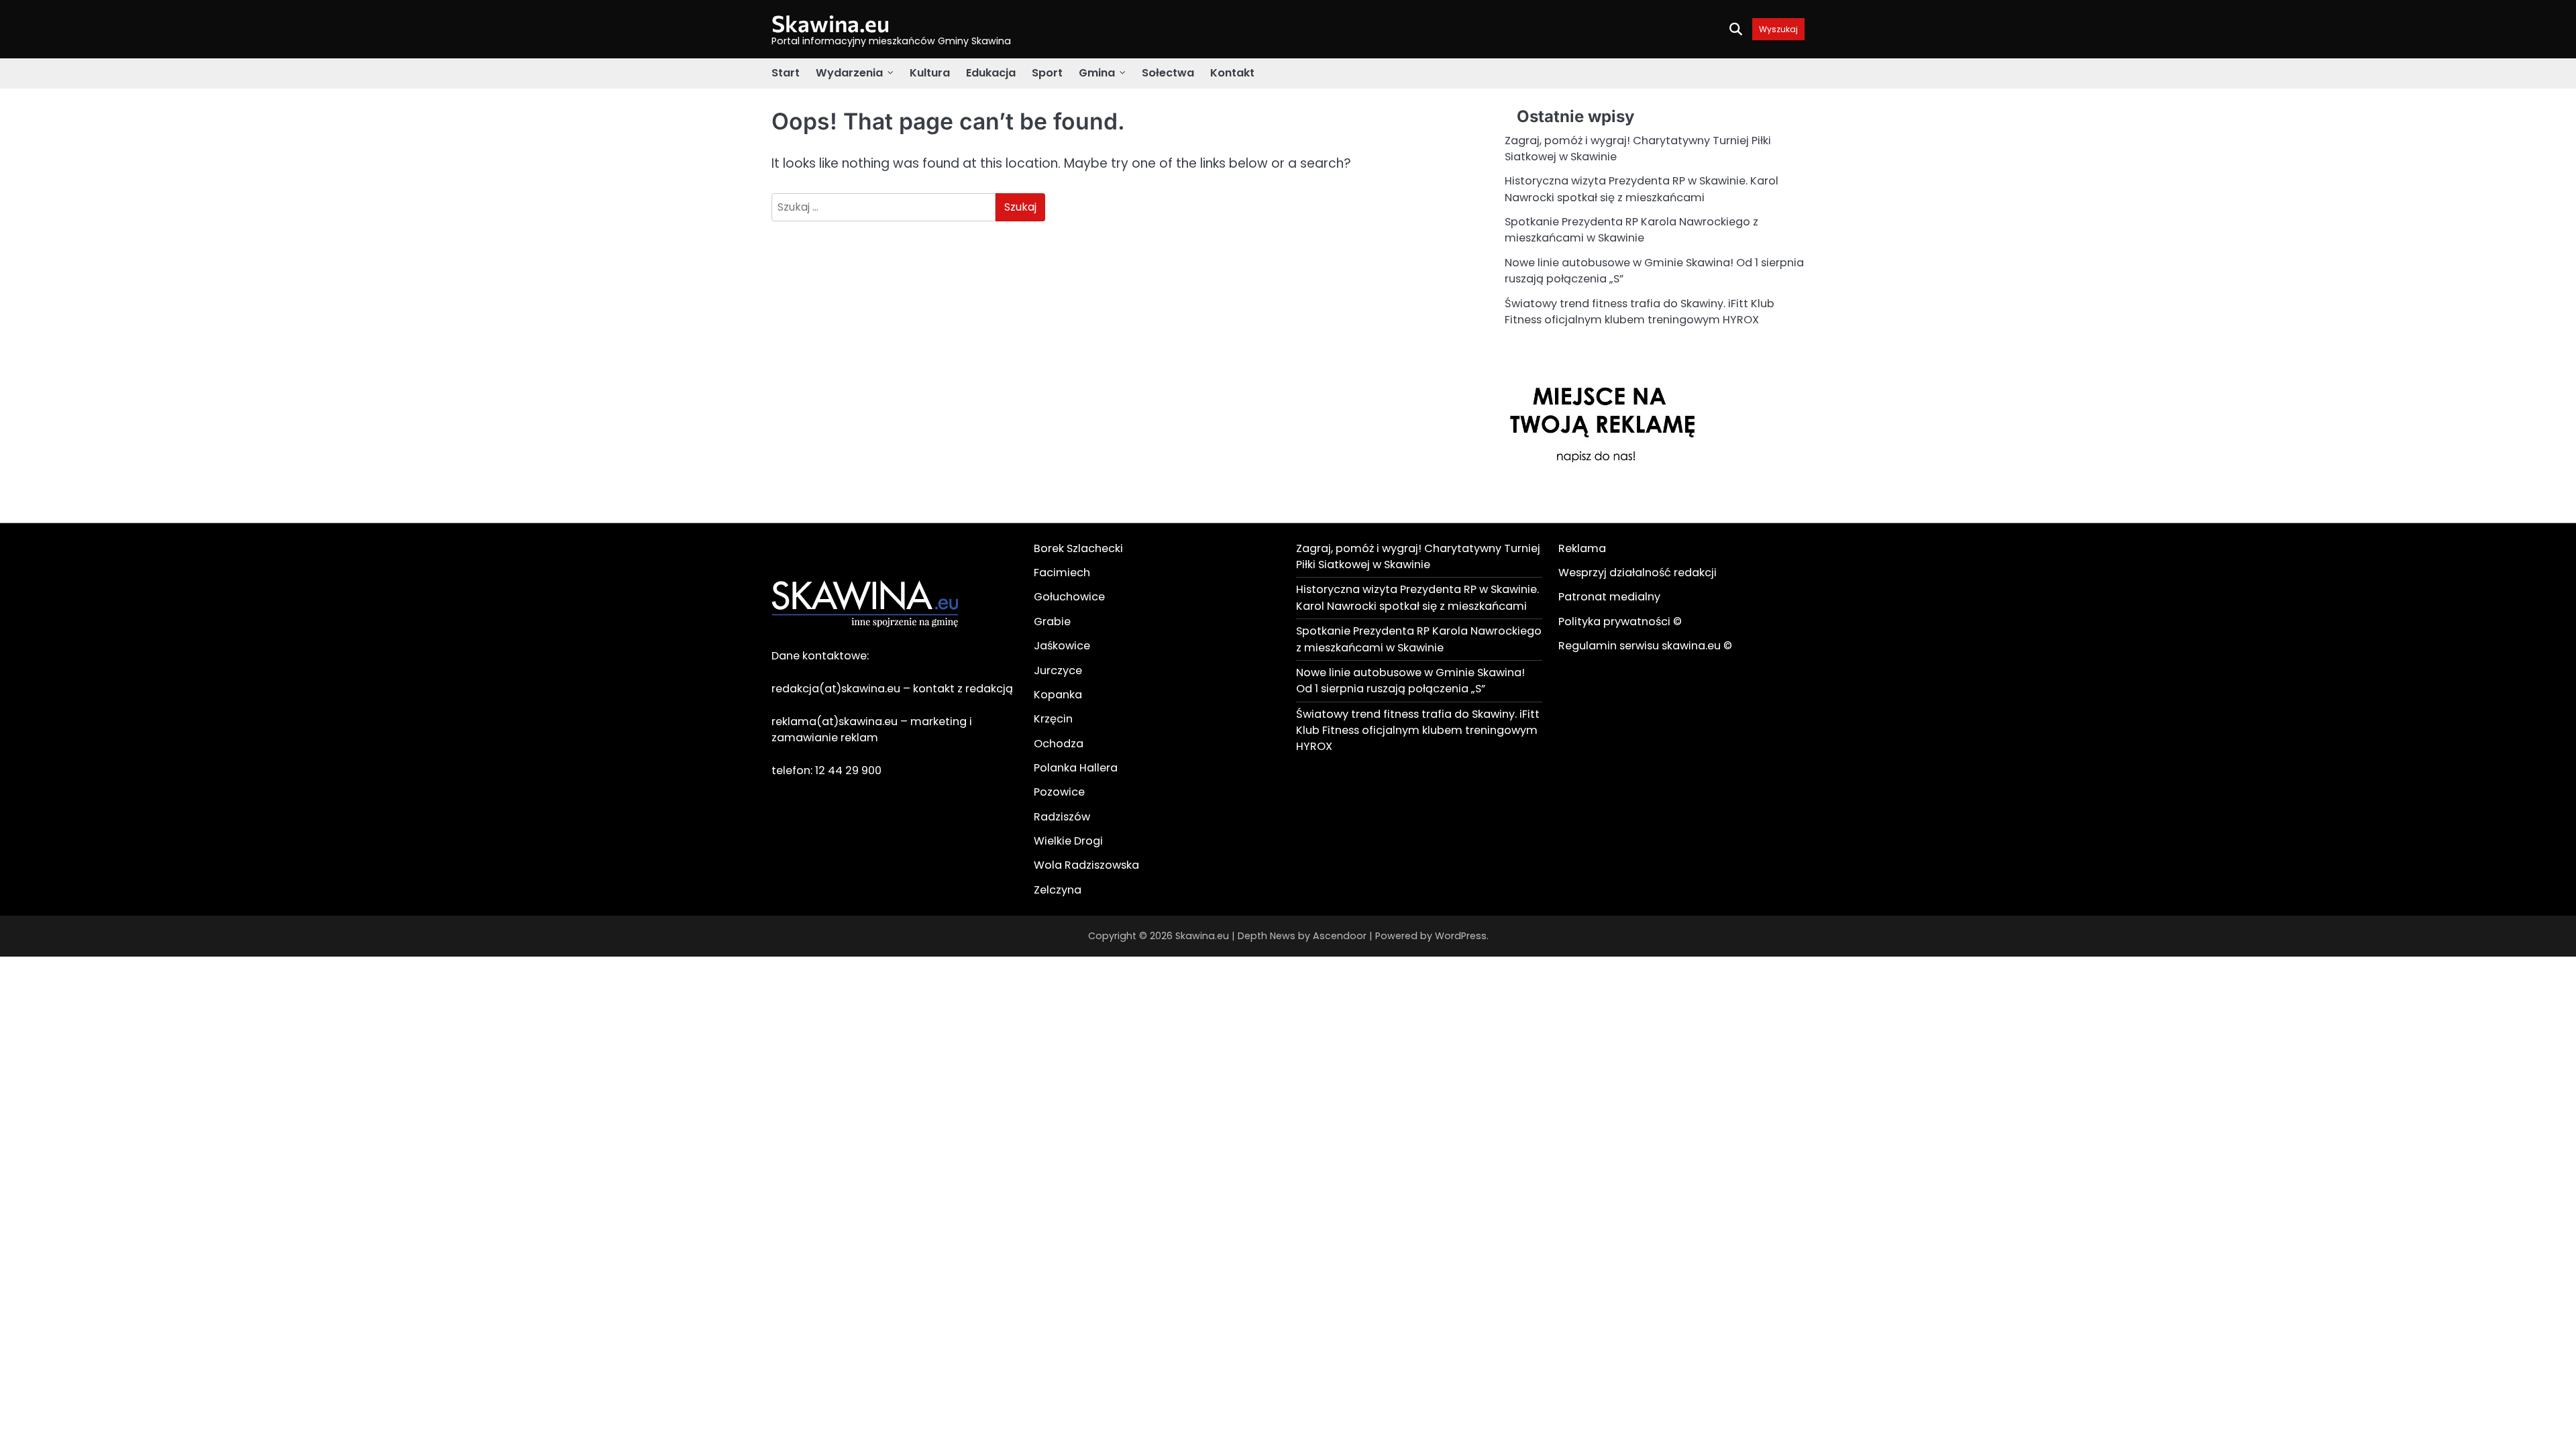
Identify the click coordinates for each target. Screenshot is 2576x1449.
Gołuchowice (1069, 597)
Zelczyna (1058, 890)
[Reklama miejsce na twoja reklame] (1605, 501)
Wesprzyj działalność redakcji (1638, 573)
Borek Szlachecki (1078, 548)
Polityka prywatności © (1620, 622)
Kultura (930, 73)
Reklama (1582, 548)
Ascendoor (1340, 936)
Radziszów (1062, 817)
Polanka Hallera (1076, 768)
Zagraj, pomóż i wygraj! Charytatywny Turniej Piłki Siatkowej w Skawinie (1418, 556)
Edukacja (991, 73)
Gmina (1097, 73)
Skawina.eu (830, 23)
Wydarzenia (849, 73)
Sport (1047, 73)
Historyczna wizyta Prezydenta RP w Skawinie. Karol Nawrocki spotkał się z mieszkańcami (1642, 189)
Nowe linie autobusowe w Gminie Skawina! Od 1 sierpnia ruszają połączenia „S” (1410, 681)
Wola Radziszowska (1086, 865)
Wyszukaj (1778, 29)
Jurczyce (1058, 670)
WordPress (1461, 936)
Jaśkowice (1062, 646)
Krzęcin (1053, 719)
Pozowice (1059, 792)
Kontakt (1232, 73)
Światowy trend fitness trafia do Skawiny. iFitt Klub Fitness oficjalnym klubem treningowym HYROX (1640, 312)
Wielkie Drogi (1068, 841)
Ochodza (1059, 744)
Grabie (1052, 622)
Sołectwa (1168, 73)
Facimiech (1062, 573)
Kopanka (1058, 695)
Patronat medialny (1609, 597)
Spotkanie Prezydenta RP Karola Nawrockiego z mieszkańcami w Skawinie (1631, 230)
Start (786, 73)
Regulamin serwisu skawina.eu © (1645, 646)
